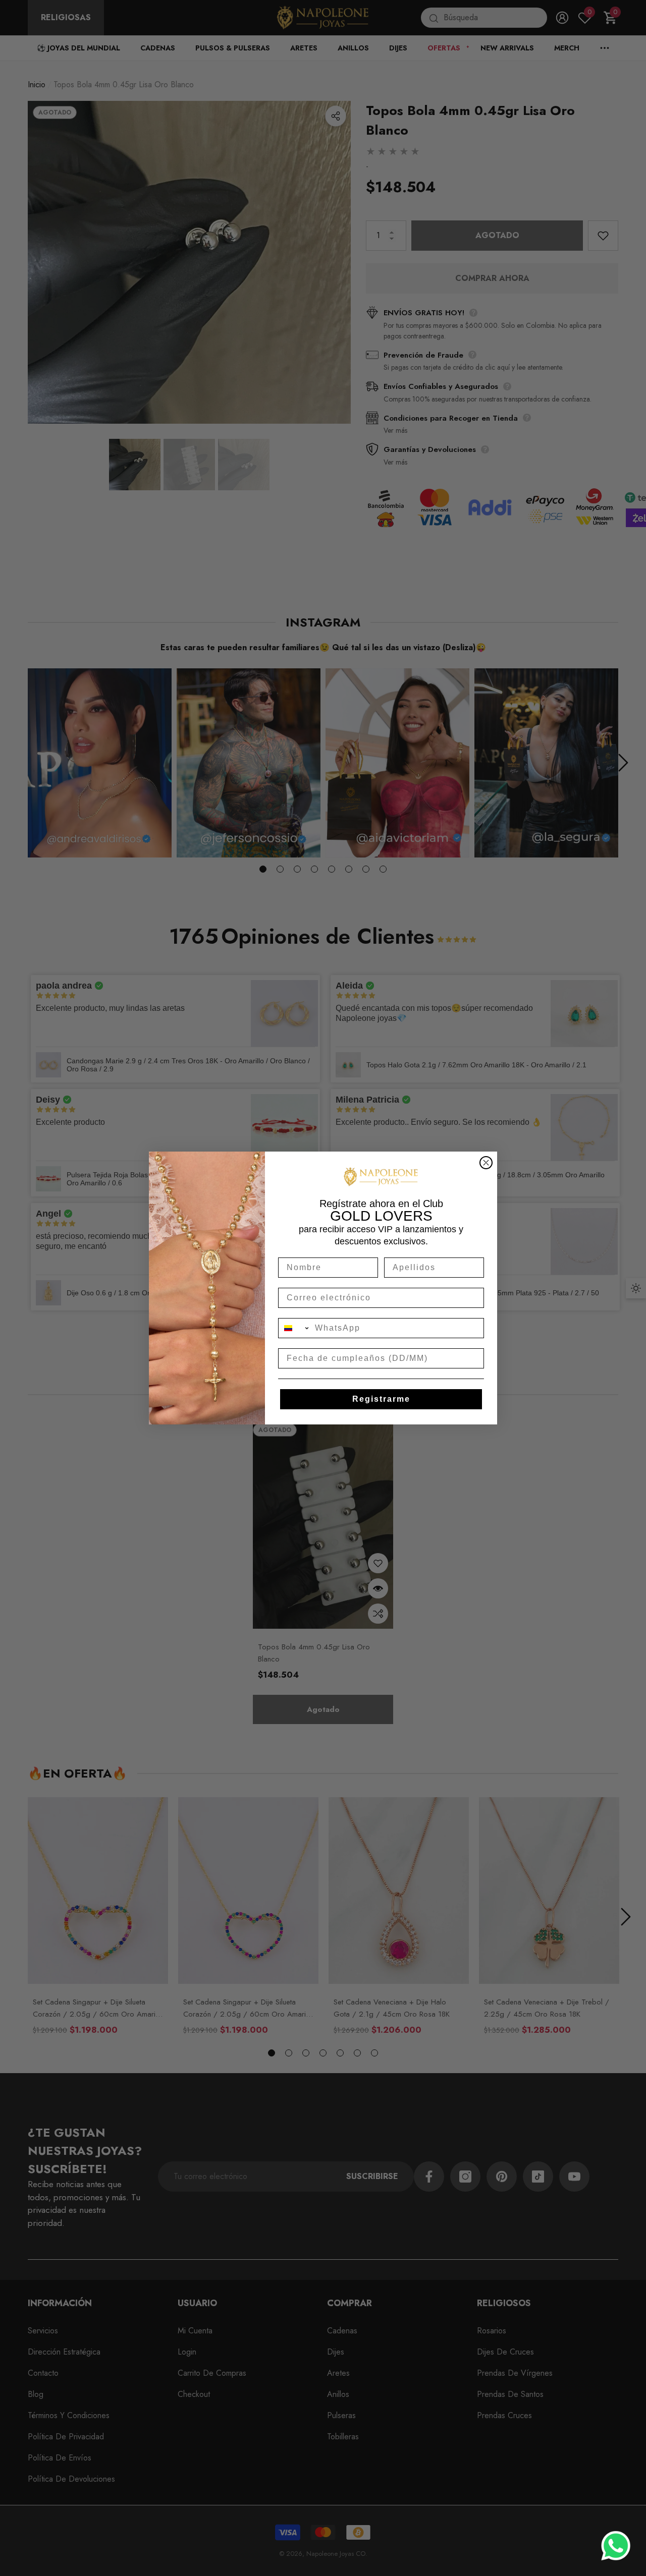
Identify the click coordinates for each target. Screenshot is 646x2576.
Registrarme (381, 1399)
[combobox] (294, 1328)
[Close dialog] (486, 1163)
